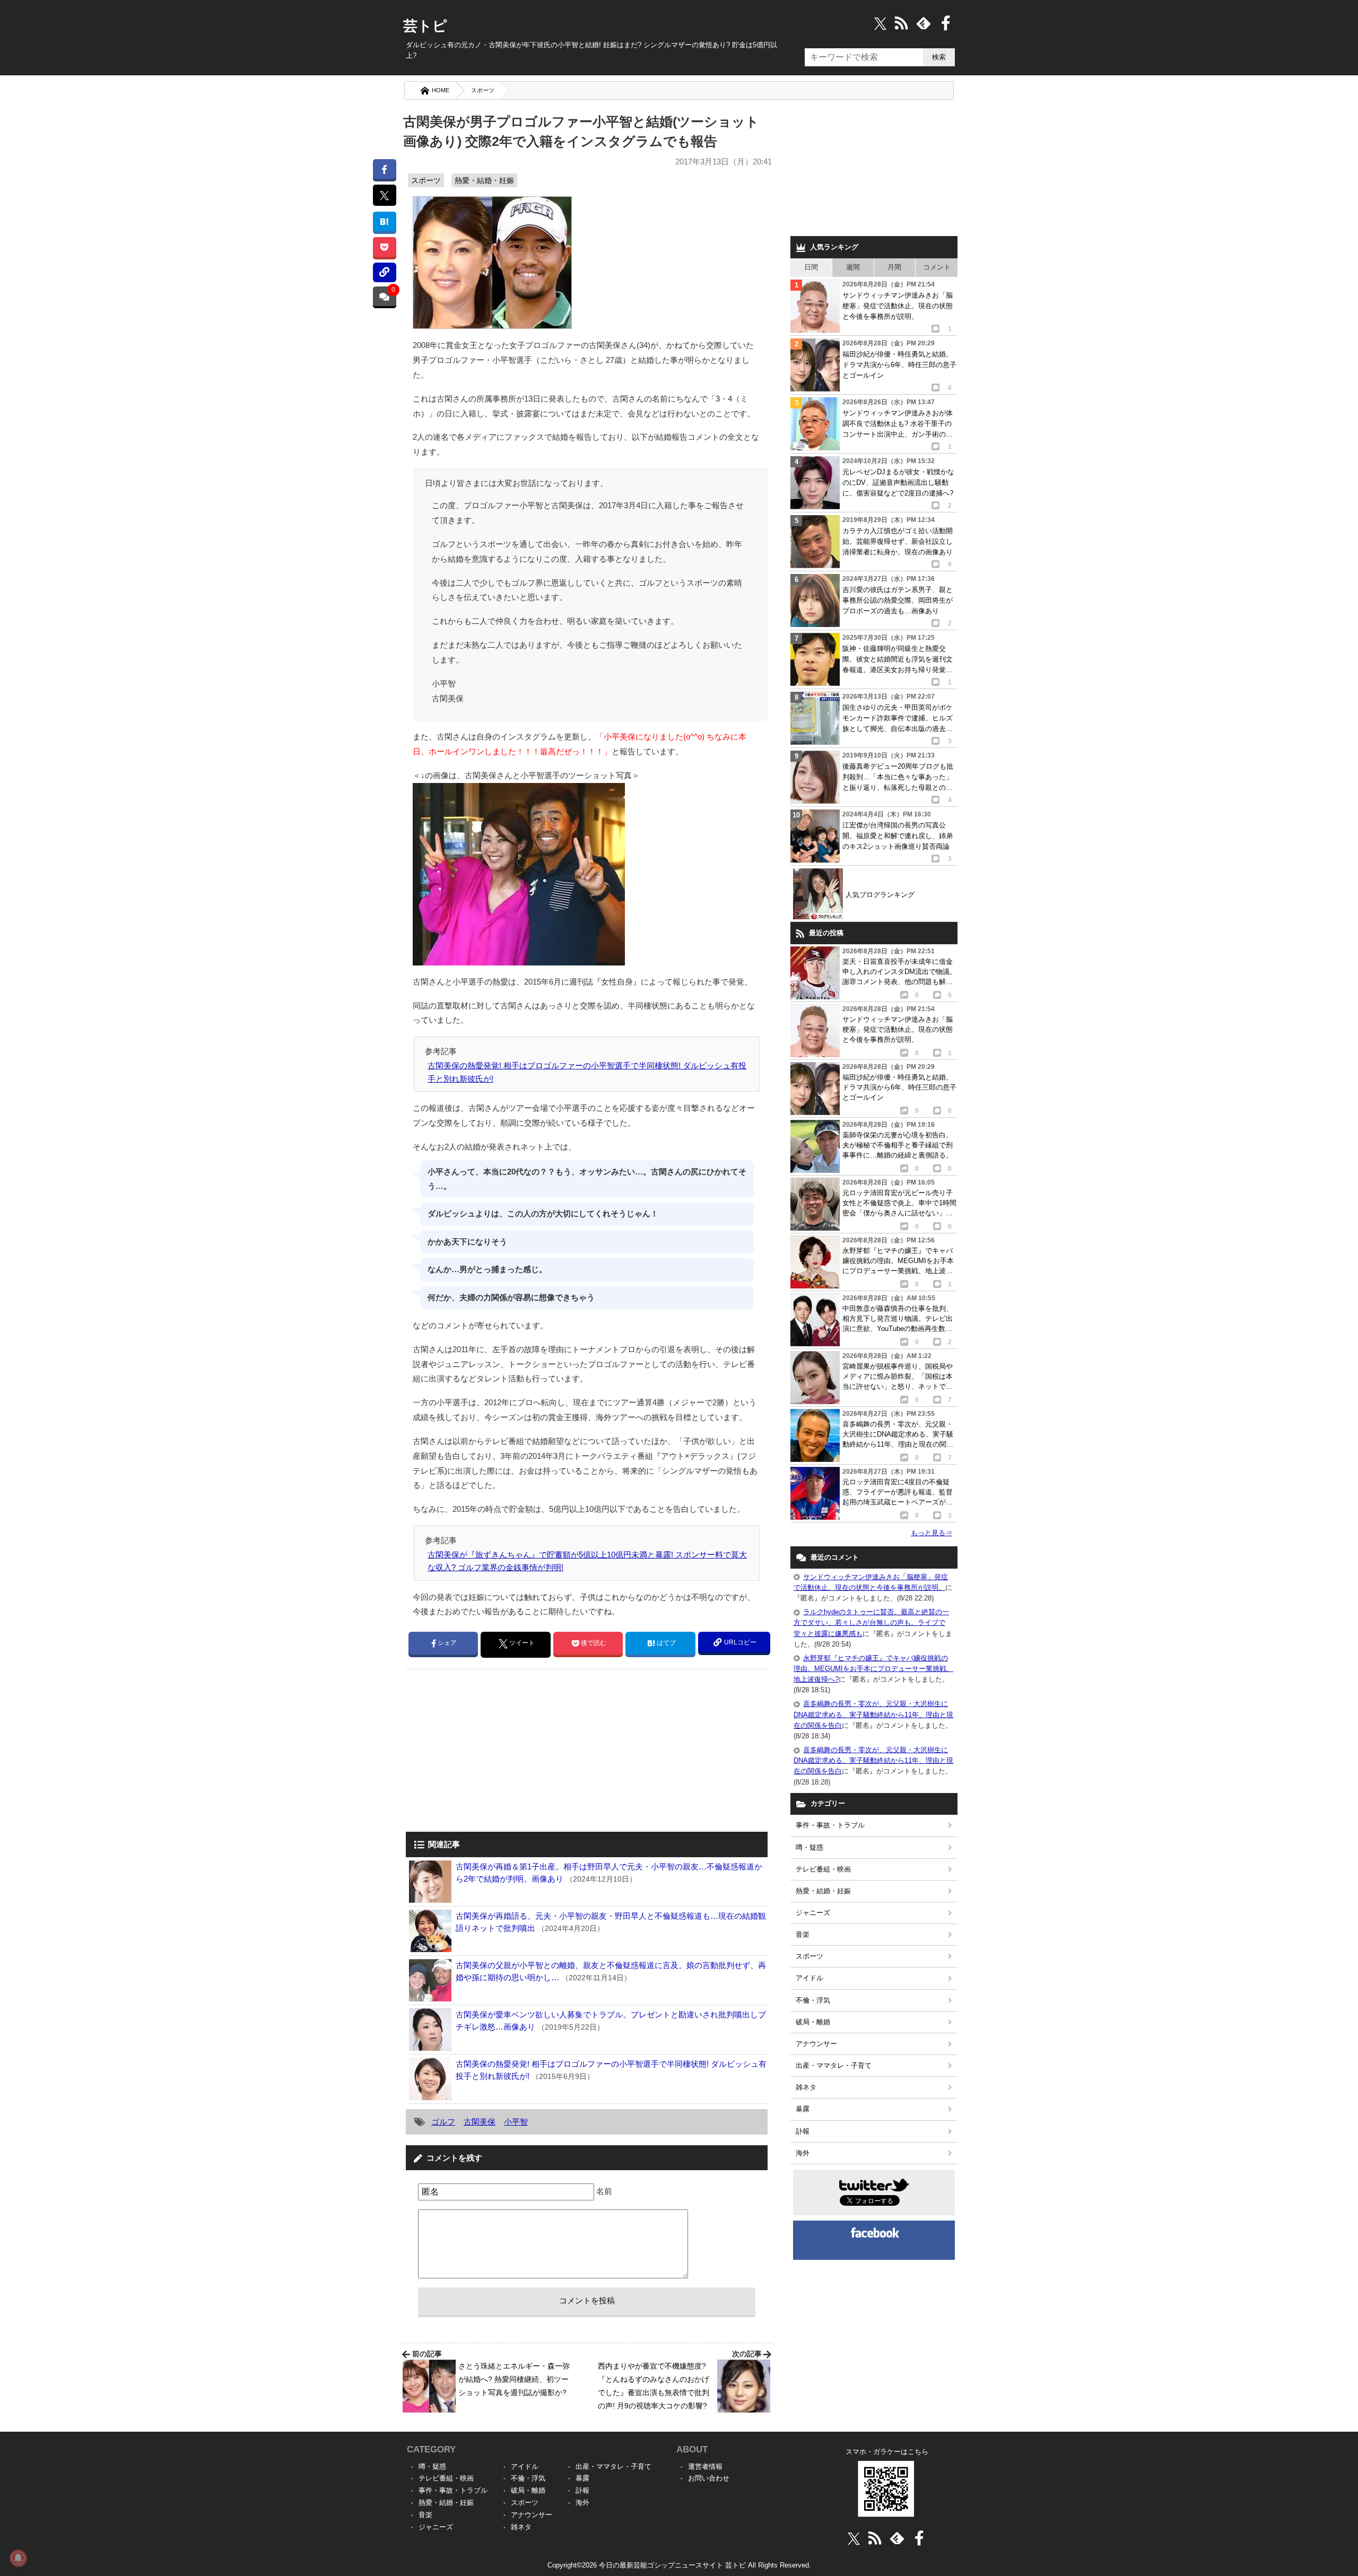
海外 (803, 2153)
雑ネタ (806, 2087)
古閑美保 (480, 2122)
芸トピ (425, 26)
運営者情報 (705, 2466)
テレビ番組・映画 (823, 1869)
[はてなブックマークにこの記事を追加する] (384, 221)
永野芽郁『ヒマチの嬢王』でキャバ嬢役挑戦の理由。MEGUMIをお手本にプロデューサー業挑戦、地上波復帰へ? (873, 1669)
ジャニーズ (813, 1913)
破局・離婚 (813, 2022)
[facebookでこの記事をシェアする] (384, 169)
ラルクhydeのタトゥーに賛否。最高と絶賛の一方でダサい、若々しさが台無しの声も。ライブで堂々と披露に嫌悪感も (871, 1622)
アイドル (809, 1978)
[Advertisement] (495, 1752)
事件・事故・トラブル (830, 1825)
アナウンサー (816, 2044)
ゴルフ (443, 2122)
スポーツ (483, 90)
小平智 (516, 2122)
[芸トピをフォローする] (880, 23)
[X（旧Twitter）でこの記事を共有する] (384, 195)
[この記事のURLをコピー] (384, 272)
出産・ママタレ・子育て (834, 2065)
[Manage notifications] (18, 2558)
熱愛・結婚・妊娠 (484, 180)
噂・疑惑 (809, 1847)
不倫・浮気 (813, 2000)
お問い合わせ (709, 2478)
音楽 (803, 1934)
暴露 (803, 2109)
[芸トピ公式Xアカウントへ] (854, 2538)
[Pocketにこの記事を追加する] (384, 247)
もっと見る (932, 1533)
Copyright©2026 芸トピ (679, 2565)
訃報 (803, 2131)
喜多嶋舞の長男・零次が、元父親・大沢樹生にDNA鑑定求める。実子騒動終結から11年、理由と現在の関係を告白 (873, 1714)
